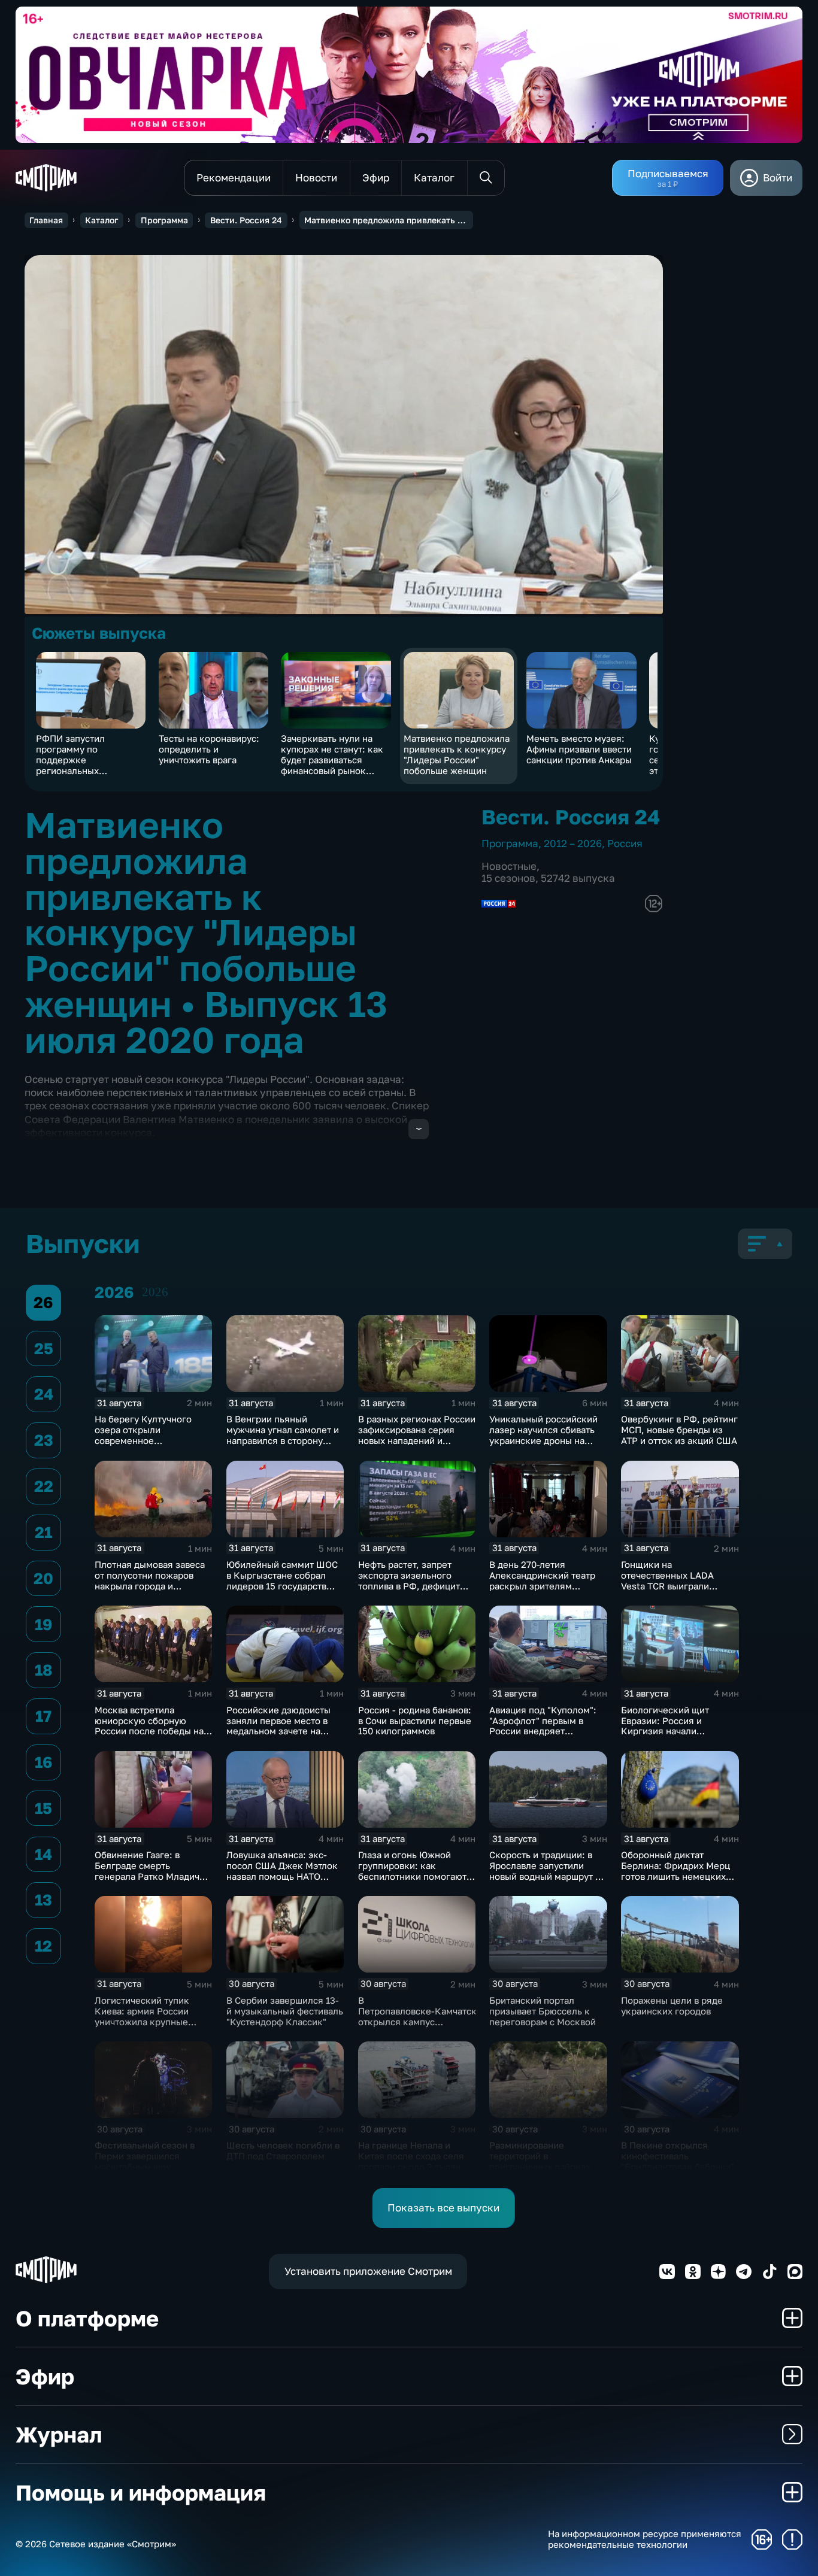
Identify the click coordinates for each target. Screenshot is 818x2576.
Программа (164, 220)
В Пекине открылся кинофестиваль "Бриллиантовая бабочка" (678, 2156)
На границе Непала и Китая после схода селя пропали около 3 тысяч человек (411, 2161)
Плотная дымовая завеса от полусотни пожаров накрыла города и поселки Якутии (150, 1580)
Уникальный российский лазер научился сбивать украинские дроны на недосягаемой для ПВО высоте (543, 1440)
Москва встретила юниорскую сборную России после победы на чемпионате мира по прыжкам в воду (149, 1731)
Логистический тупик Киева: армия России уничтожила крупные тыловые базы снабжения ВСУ (152, 2022)
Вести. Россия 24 (246, 220)
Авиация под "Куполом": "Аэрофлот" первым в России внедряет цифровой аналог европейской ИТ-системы (546, 1731)
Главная (46, 220)
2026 (155, 1292)
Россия (625, 843)
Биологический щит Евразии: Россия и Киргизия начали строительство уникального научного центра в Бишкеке (670, 1737)
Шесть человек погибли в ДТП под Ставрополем (283, 2150)
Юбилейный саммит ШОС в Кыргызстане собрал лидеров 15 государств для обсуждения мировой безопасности (283, 1586)
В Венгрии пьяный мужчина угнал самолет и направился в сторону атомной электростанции (283, 1435)
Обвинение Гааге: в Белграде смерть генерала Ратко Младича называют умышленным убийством (149, 1876)
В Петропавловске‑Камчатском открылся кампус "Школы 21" (423, 2016)
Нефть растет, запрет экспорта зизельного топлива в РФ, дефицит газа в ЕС (409, 1580)
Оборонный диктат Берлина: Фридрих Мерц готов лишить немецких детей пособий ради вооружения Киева (675, 1876)
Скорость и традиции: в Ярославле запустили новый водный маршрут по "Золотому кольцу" (548, 1871)
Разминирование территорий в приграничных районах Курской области (540, 2161)
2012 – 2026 (573, 843)
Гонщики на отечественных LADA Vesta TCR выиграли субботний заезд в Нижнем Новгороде (667, 1586)
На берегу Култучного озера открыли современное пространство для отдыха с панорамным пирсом (150, 1440)
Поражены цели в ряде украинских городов (672, 2005)
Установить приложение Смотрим (368, 2271)
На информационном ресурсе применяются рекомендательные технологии (645, 2539)
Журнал (59, 2434)
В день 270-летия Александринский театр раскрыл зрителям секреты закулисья (542, 1580)
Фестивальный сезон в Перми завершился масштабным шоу (145, 2156)
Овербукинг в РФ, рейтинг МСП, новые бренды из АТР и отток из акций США (679, 1430)
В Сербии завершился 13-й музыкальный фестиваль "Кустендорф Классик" (285, 2011)
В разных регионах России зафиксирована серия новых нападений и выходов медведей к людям (417, 1440)
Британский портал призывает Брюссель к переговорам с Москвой (543, 2011)
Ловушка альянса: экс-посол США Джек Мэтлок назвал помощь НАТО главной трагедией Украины (282, 1876)
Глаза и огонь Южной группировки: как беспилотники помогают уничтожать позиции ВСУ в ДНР (413, 1876)
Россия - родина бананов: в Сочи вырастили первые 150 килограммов (415, 1721)
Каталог (102, 220)
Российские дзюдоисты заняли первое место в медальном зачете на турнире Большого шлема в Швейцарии (283, 1731)
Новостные (509, 866)
